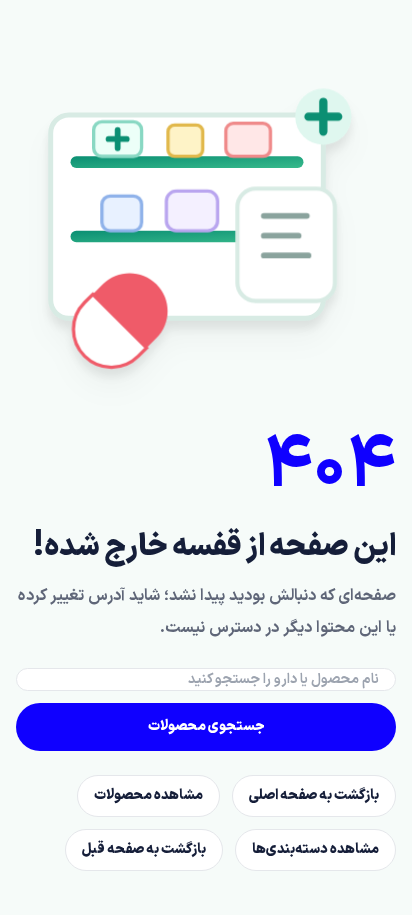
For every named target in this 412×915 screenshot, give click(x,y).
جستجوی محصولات (206, 726)
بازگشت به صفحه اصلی (314, 795)
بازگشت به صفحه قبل (144, 849)
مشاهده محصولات (148, 795)
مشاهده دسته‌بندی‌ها (315, 849)
